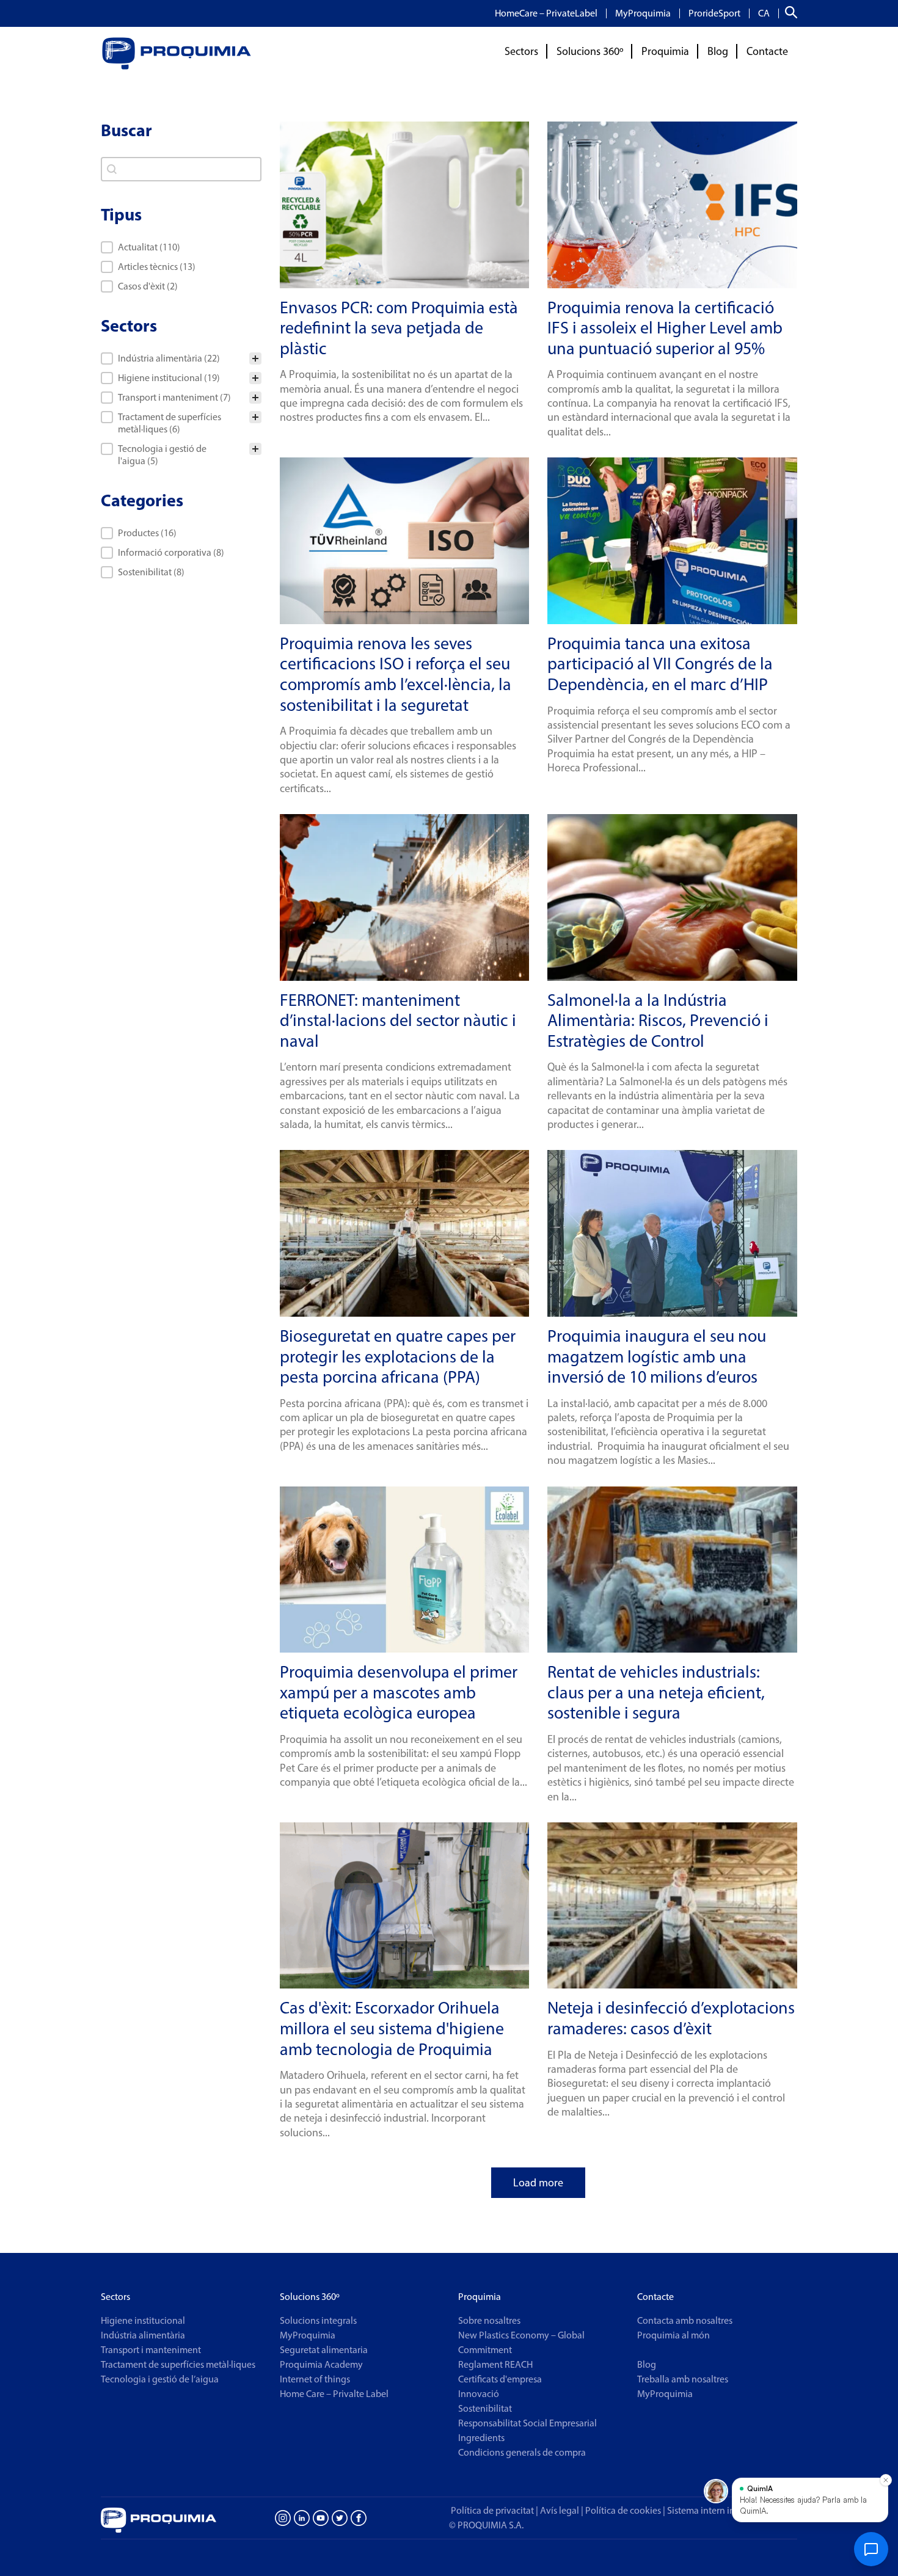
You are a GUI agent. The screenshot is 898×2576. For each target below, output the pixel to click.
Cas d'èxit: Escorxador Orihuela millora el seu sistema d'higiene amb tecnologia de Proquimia (392, 2028)
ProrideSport (714, 13)
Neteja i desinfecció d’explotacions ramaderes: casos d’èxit (671, 2018)
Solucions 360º (590, 51)
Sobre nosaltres (489, 2320)
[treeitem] (181, 358)
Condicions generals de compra (522, 2452)
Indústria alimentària (143, 2335)
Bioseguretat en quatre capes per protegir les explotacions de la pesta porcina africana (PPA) (398, 1356)
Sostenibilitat (485, 2408)
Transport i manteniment (151, 2350)
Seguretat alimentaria (324, 2350)
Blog (718, 51)
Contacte (767, 51)
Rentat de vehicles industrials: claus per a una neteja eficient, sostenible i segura (656, 1692)
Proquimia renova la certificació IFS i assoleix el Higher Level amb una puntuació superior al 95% (665, 328)
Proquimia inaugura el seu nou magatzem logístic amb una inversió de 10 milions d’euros (657, 1356)
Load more (538, 2183)
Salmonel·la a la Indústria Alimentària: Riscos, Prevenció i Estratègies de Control (658, 1020)
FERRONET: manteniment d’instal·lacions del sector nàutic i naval (398, 1020)
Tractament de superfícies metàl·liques (178, 2364)
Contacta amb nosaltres (685, 2320)
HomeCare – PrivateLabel (546, 13)
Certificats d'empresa (500, 2379)
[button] (181, 247)
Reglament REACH (495, 2364)
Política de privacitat (492, 2510)
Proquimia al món (673, 2335)
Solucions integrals (318, 2320)
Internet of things (315, 2379)
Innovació (479, 2394)
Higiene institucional (143, 2320)
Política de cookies (623, 2510)
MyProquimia (643, 13)
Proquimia (665, 51)
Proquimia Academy (321, 2364)
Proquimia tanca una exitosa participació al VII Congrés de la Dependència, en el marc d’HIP (660, 664)
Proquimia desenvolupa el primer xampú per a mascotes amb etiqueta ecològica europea (399, 1692)
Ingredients (481, 2438)
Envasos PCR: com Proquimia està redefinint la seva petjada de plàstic (399, 328)
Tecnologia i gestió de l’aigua (160, 2379)
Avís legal (560, 2510)
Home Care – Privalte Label (334, 2394)
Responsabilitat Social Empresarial (527, 2423)
